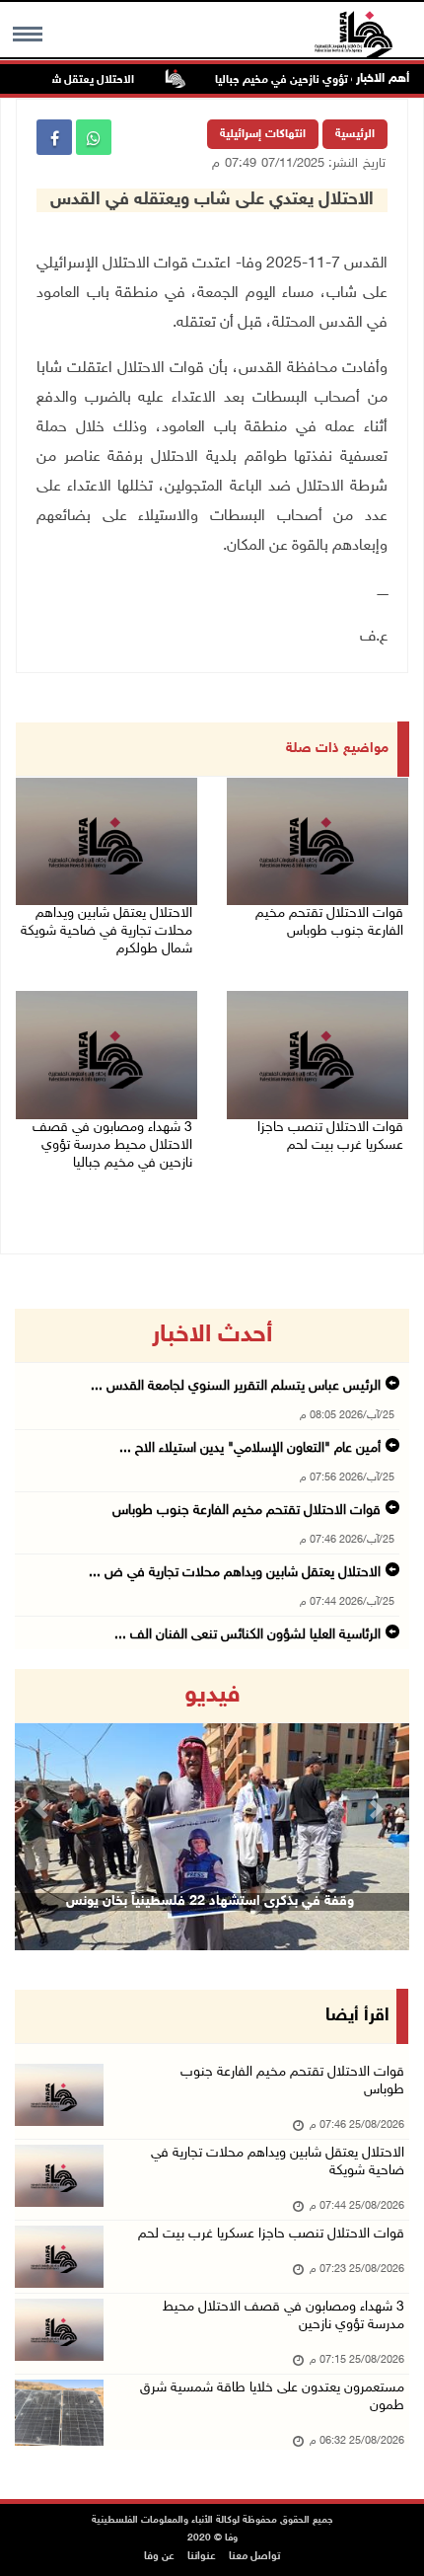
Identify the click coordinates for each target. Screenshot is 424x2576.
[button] (44, 1810)
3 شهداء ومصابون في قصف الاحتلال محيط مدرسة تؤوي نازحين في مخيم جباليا (112, 1145)
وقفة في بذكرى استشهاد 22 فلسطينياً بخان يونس (210, 1901)
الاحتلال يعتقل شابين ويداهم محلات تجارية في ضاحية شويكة (278, 2162)
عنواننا (202, 2557)
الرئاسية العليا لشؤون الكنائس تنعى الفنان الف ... (247, 1635)
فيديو (212, 1696)
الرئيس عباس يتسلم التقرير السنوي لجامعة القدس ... (236, 1386)
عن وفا (159, 2557)
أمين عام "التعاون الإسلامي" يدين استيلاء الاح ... (250, 1448)
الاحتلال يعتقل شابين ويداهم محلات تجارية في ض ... (235, 1573)
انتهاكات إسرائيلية (263, 134)
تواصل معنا (254, 2557)
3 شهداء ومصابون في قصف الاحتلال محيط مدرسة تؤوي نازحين (283, 2316)
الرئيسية (355, 134)
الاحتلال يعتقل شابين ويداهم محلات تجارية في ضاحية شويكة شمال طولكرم (106, 931)
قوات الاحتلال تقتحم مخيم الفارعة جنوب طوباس (329, 922)
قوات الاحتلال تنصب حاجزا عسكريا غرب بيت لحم (330, 1136)
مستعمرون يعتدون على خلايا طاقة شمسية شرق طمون (272, 2397)
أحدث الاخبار (212, 1335)
